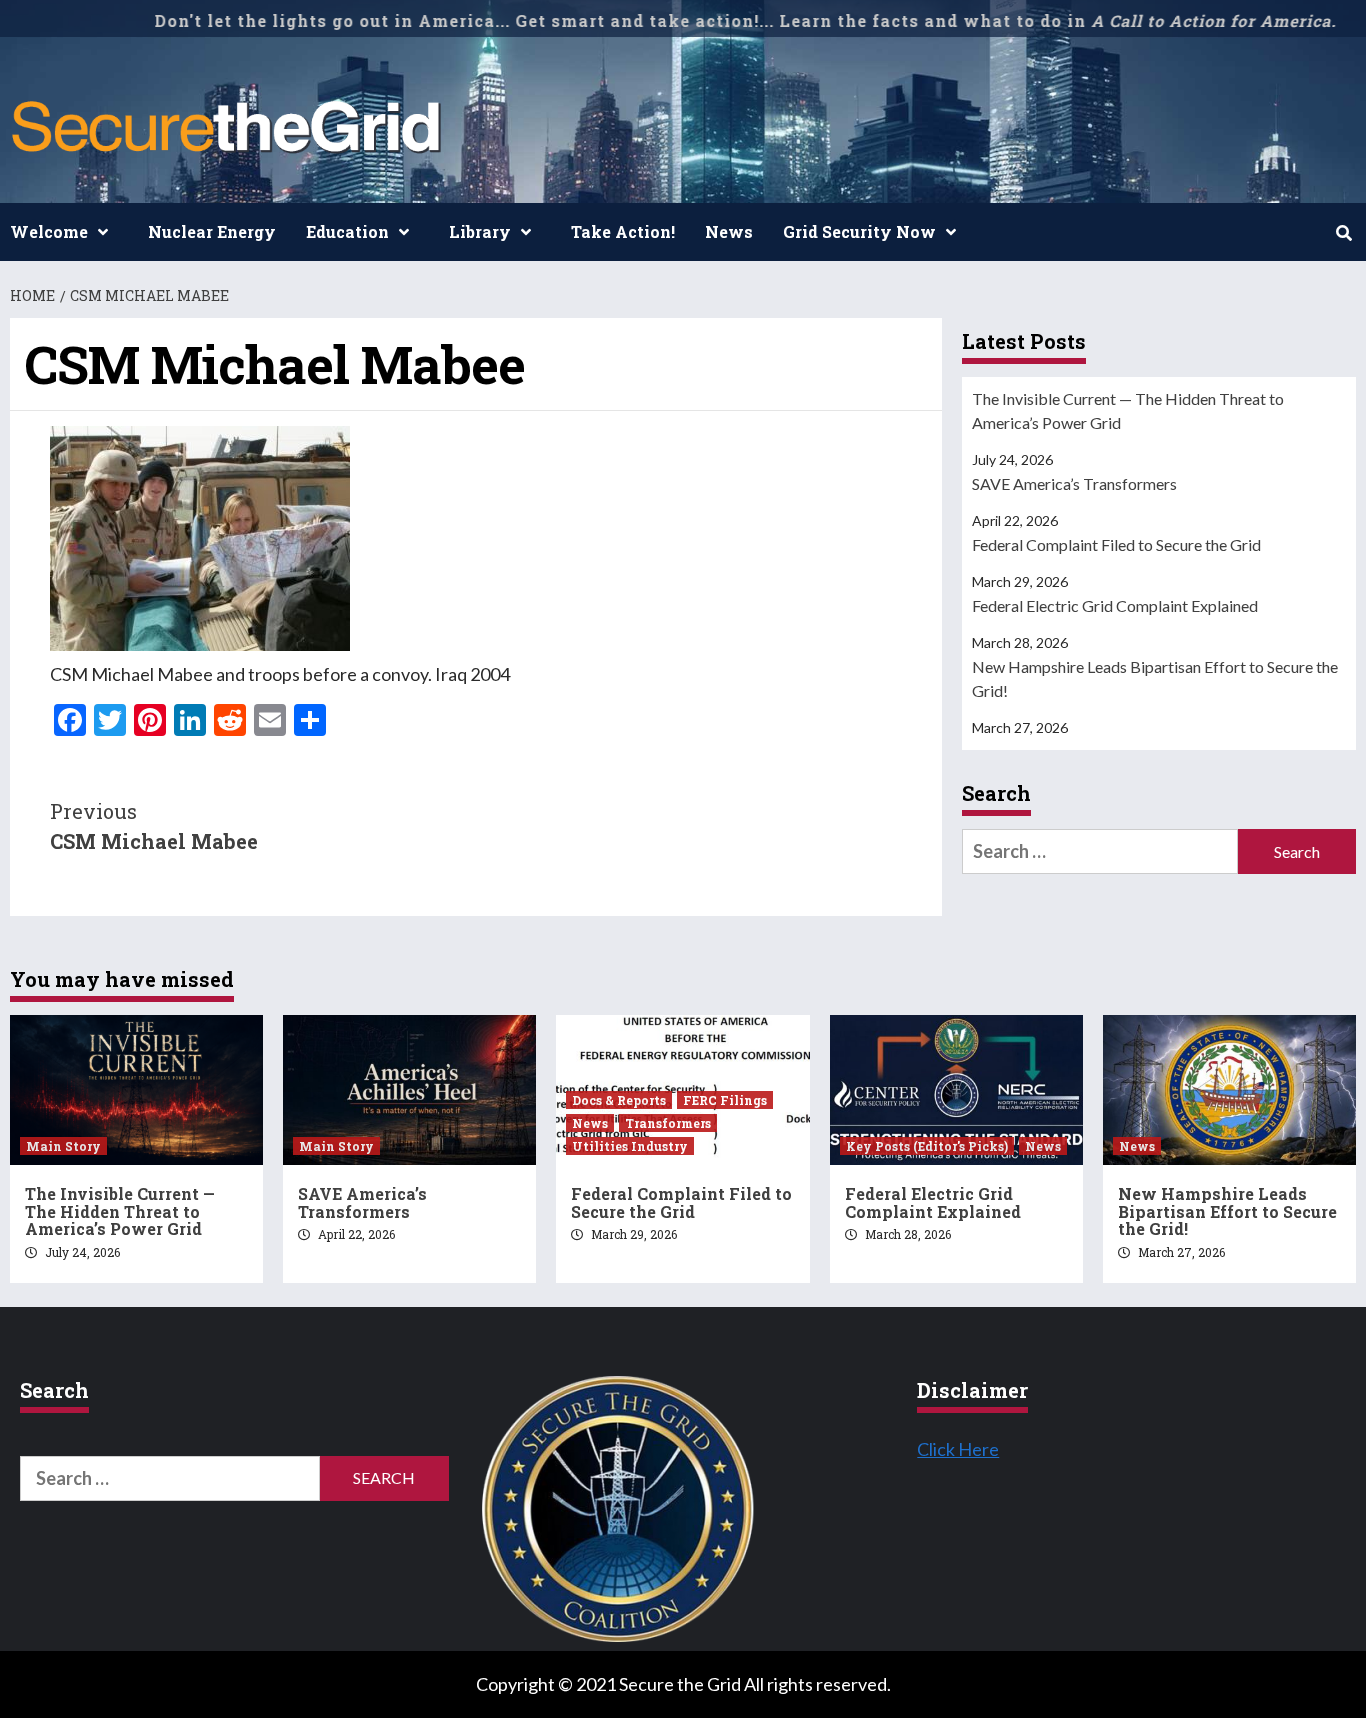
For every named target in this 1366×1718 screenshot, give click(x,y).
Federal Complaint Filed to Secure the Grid (1116, 544)
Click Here (958, 1449)
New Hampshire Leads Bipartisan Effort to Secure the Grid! (1155, 678)
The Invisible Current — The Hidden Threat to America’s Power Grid (1128, 410)
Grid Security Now (859, 231)
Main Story (63, 1146)
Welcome (49, 231)
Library (480, 231)
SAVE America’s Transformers (1074, 483)
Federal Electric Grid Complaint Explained (1115, 605)
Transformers (668, 1123)
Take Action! (623, 231)
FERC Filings (725, 1100)
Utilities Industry (630, 1146)
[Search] (1343, 233)
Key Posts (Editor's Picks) (927, 1146)
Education (347, 231)
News (729, 231)
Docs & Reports (619, 1100)
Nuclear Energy (212, 231)
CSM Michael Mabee (154, 826)
